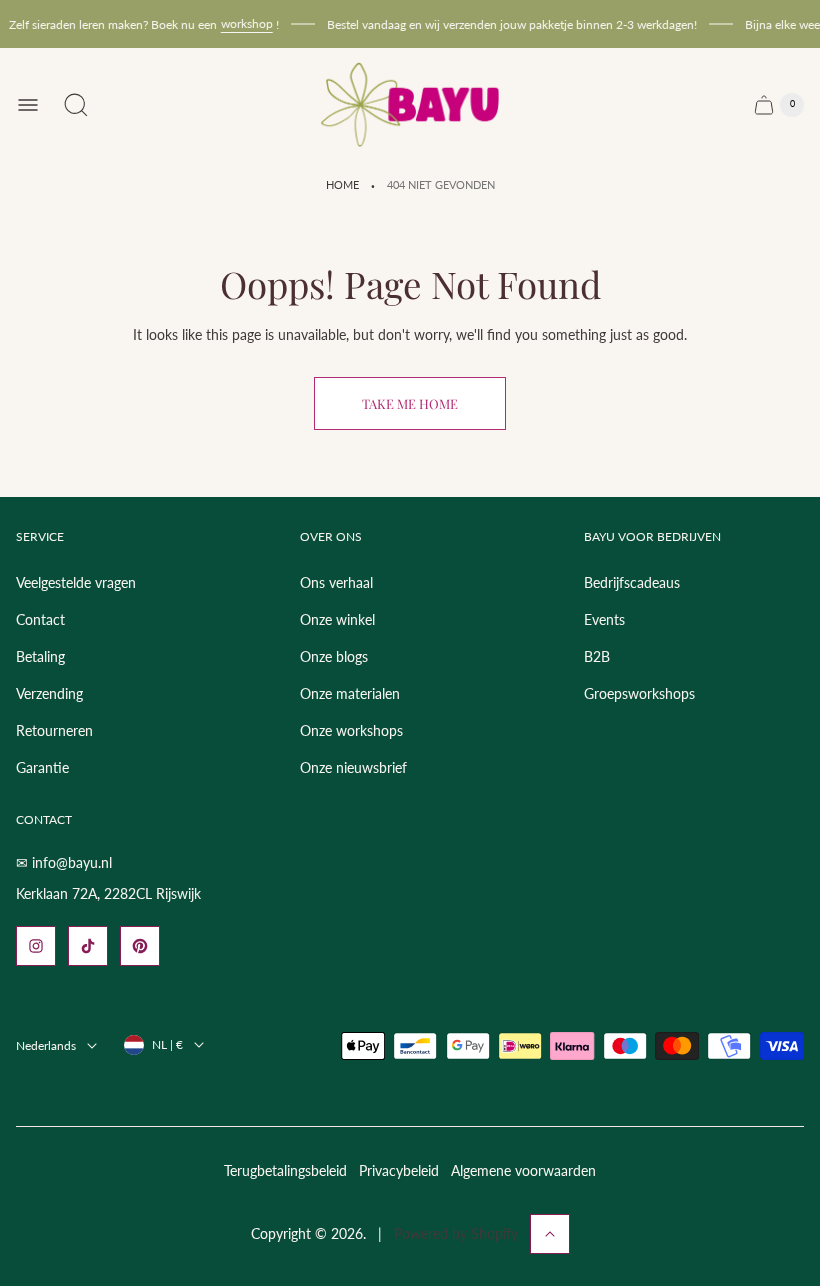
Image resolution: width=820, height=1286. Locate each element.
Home (342, 185)
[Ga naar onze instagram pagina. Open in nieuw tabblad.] (36, 946)
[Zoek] (76, 105)
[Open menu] (28, 105)
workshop (242, 23)
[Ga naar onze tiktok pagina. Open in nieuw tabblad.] (88, 946)
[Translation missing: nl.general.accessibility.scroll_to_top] (550, 1234)
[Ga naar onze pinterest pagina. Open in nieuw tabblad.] (140, 946)
